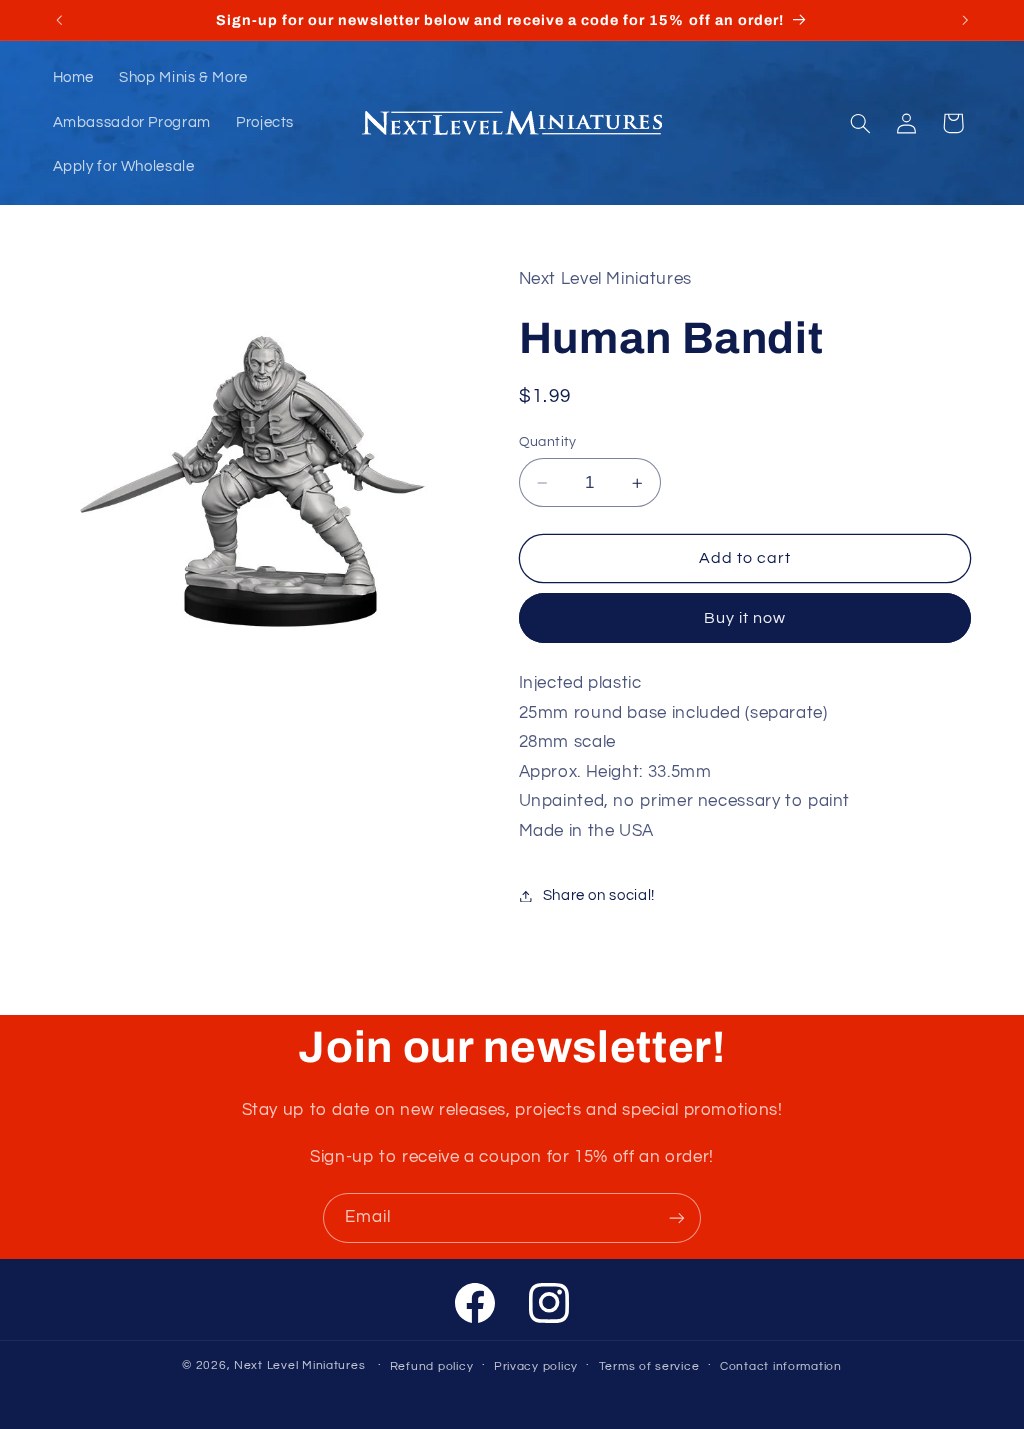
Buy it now (745, 618)
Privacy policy (536, 1366)
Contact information (781, 1366)
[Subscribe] (677, 1217)
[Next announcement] (965, 20)
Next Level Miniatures (299, 1365)
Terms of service (649, 1366)
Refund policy (432, 1366)
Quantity (548, 442)
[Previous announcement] (59, 20)
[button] (860, 123)
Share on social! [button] (599, 895)
